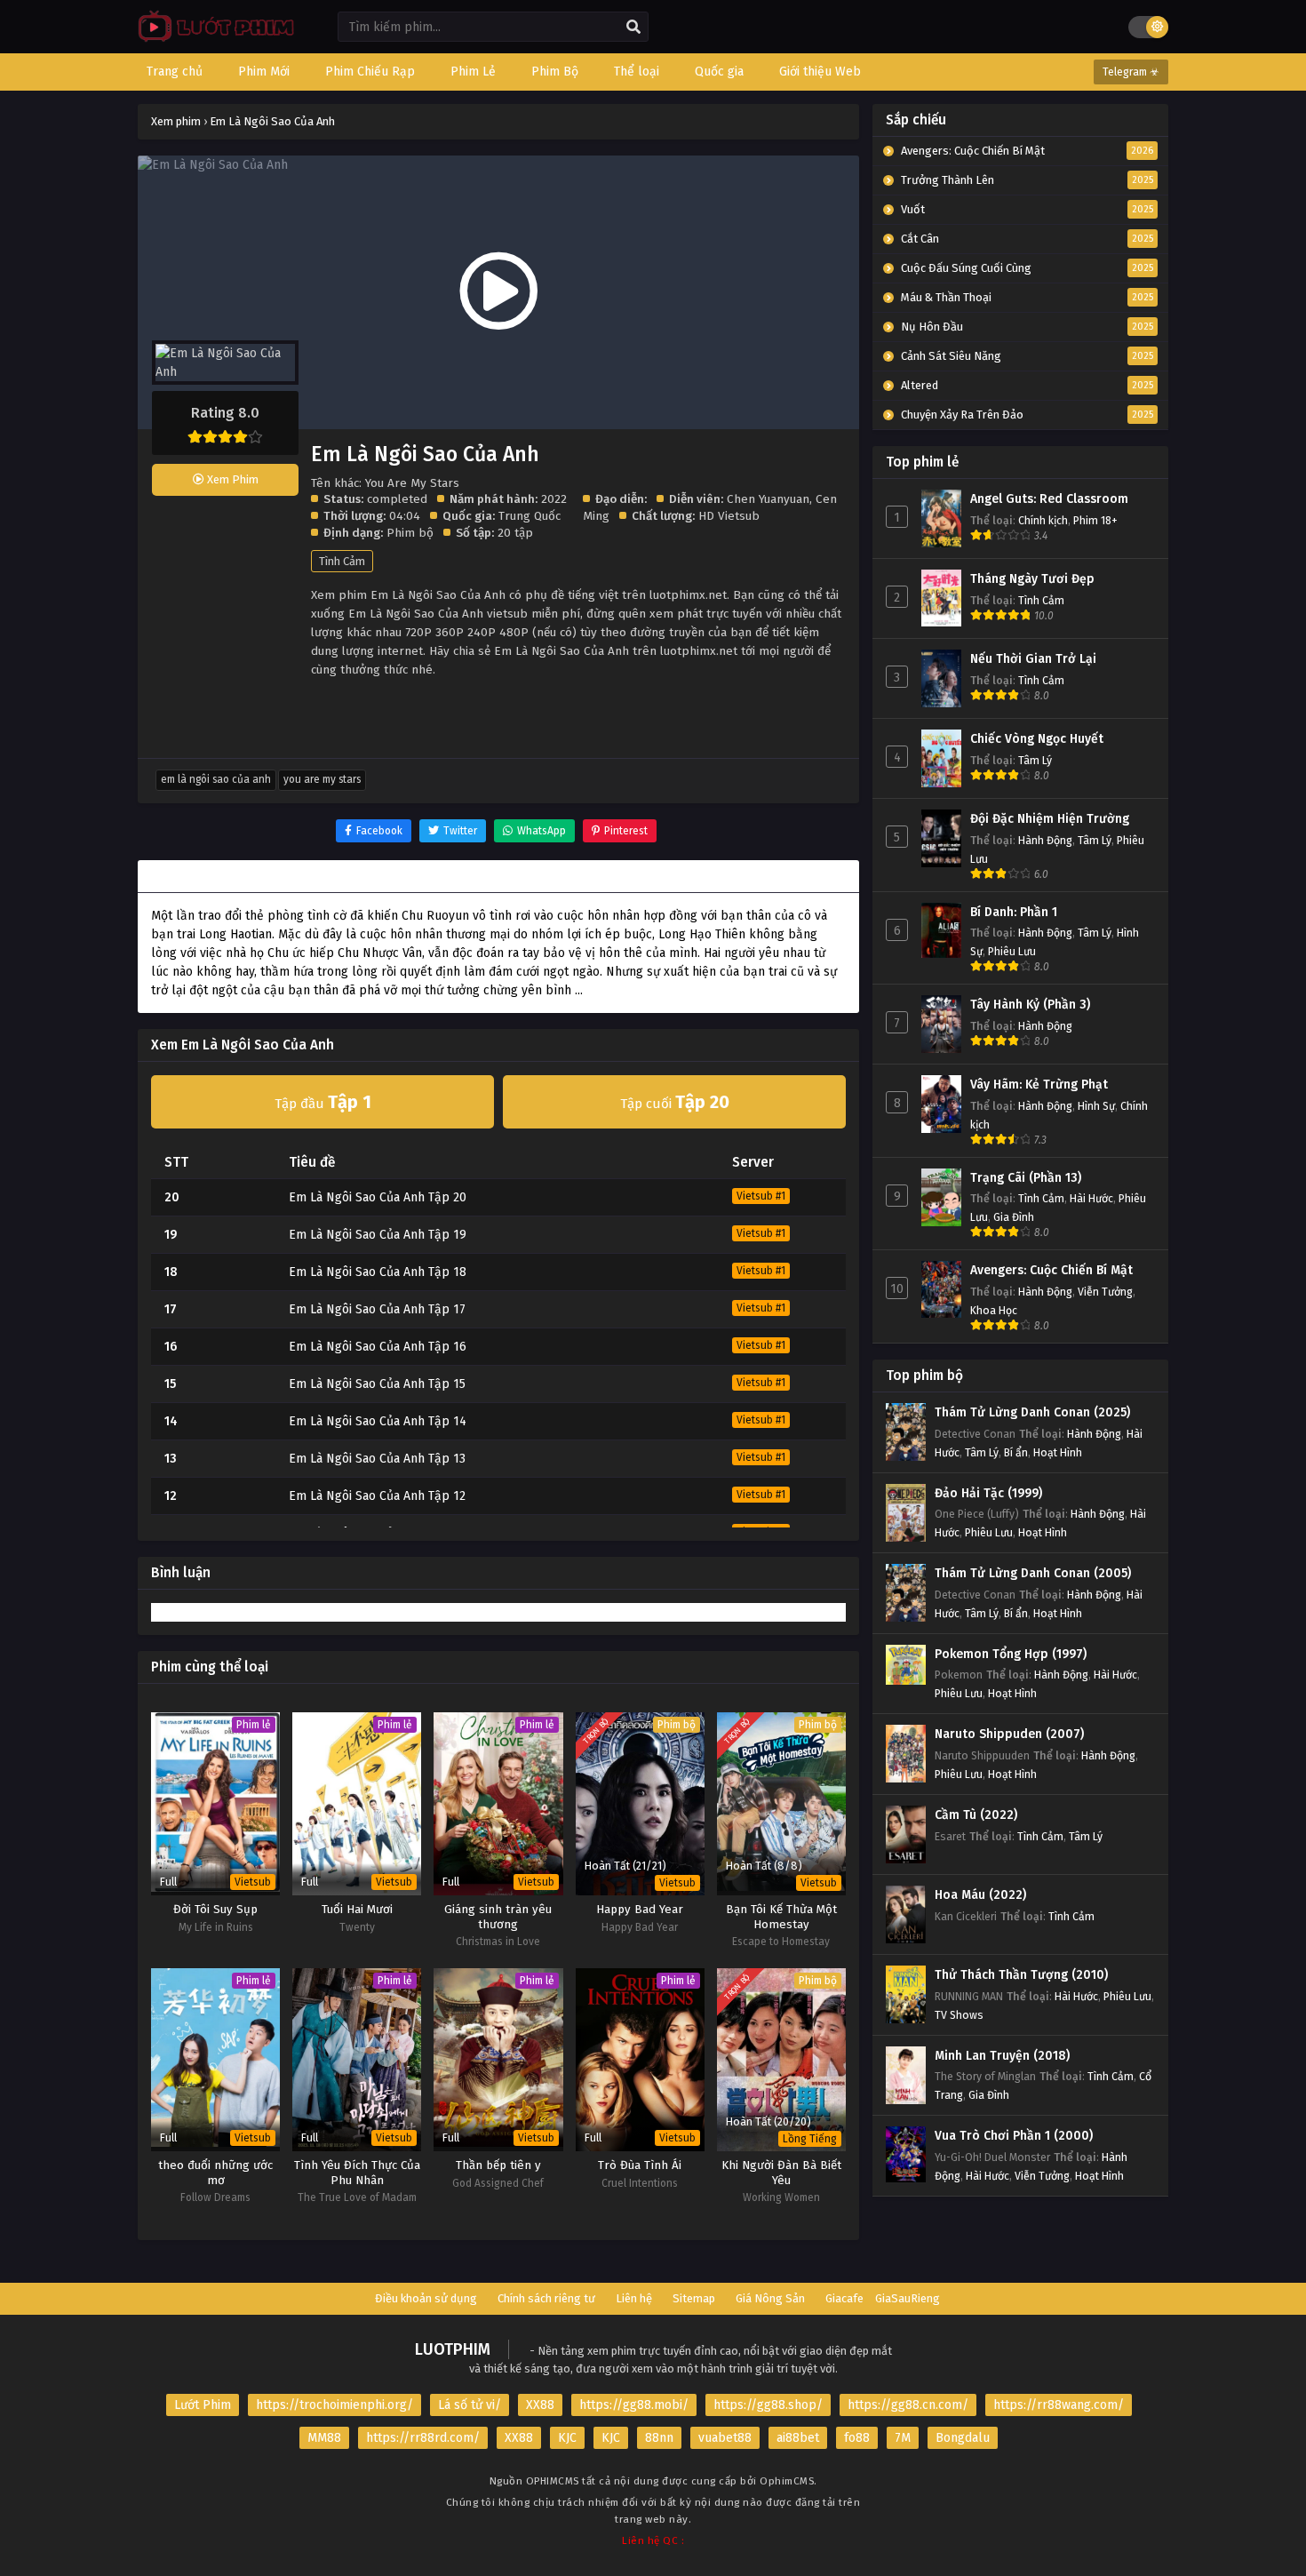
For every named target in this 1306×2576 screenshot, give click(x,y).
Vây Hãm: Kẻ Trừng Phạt (1039, 1085)
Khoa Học (994, 1310)
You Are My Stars (322, 779)
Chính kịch (1043, 520)
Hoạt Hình (1058, 1452)
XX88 (540, 2405)
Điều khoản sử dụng (426, 2298)
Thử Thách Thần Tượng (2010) (1021, 1975)
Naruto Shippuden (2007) (1009, 1734)
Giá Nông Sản (770, 2298)
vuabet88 (725, 2438)
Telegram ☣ (1131, 72)
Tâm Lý (1035, 760)
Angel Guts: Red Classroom (1049, 499)
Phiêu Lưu (1012, 951)
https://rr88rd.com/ (423, 2438)
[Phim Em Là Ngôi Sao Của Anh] (212, 40)
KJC (567, 2438)
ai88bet (798, 2438)
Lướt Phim (203, 2405)
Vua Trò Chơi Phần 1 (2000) (1014, 2136)
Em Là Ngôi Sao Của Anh (216, 779)
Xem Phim (231, 479)
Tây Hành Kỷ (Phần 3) (1030, 1005)
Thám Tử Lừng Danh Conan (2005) (1033, 1573)
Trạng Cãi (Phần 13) (1026, 1178)
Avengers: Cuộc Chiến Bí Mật (1051, 1270)
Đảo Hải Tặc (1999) (988, 1493)
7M (903, 2438)
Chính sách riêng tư (546, 2298)
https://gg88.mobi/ (634, 2405)
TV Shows (959, 2015)
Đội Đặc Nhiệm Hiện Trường (1050, 819)
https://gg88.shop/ (768, 2405)
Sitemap (694, 2298)
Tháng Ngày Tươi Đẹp (1032, 579)
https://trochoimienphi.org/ (334, 2405)
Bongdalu (963, 2438)
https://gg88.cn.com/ (908, 2405)
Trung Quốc (530, 516)
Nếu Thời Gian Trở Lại (1033, 659)
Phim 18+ (1095, 520)
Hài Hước (1091, 1198)
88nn (659, 2438)
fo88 (857, 2438)
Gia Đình (1014, 1217)
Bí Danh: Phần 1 (1014, 912)
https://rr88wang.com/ (1059, 2405)
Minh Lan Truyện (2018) (1002, 2056)
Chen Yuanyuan (768, 499)
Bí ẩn (1016, 1452)
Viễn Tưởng (1105, 1292)
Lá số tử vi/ (470, 2405)
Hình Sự (1096, 1106)
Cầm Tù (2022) (976, 1815)
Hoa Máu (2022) (980, 1895)
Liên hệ (634, 2298)
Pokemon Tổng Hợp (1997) (1011, 1654)
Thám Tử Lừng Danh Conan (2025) (1032, 1412)
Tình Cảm (342, 561)
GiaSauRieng (908, 2298)
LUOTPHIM (453, 2349)
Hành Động (1045, 840)
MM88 (324, 2438)
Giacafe (844, 2298)
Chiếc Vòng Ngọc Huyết (1037, 739)
